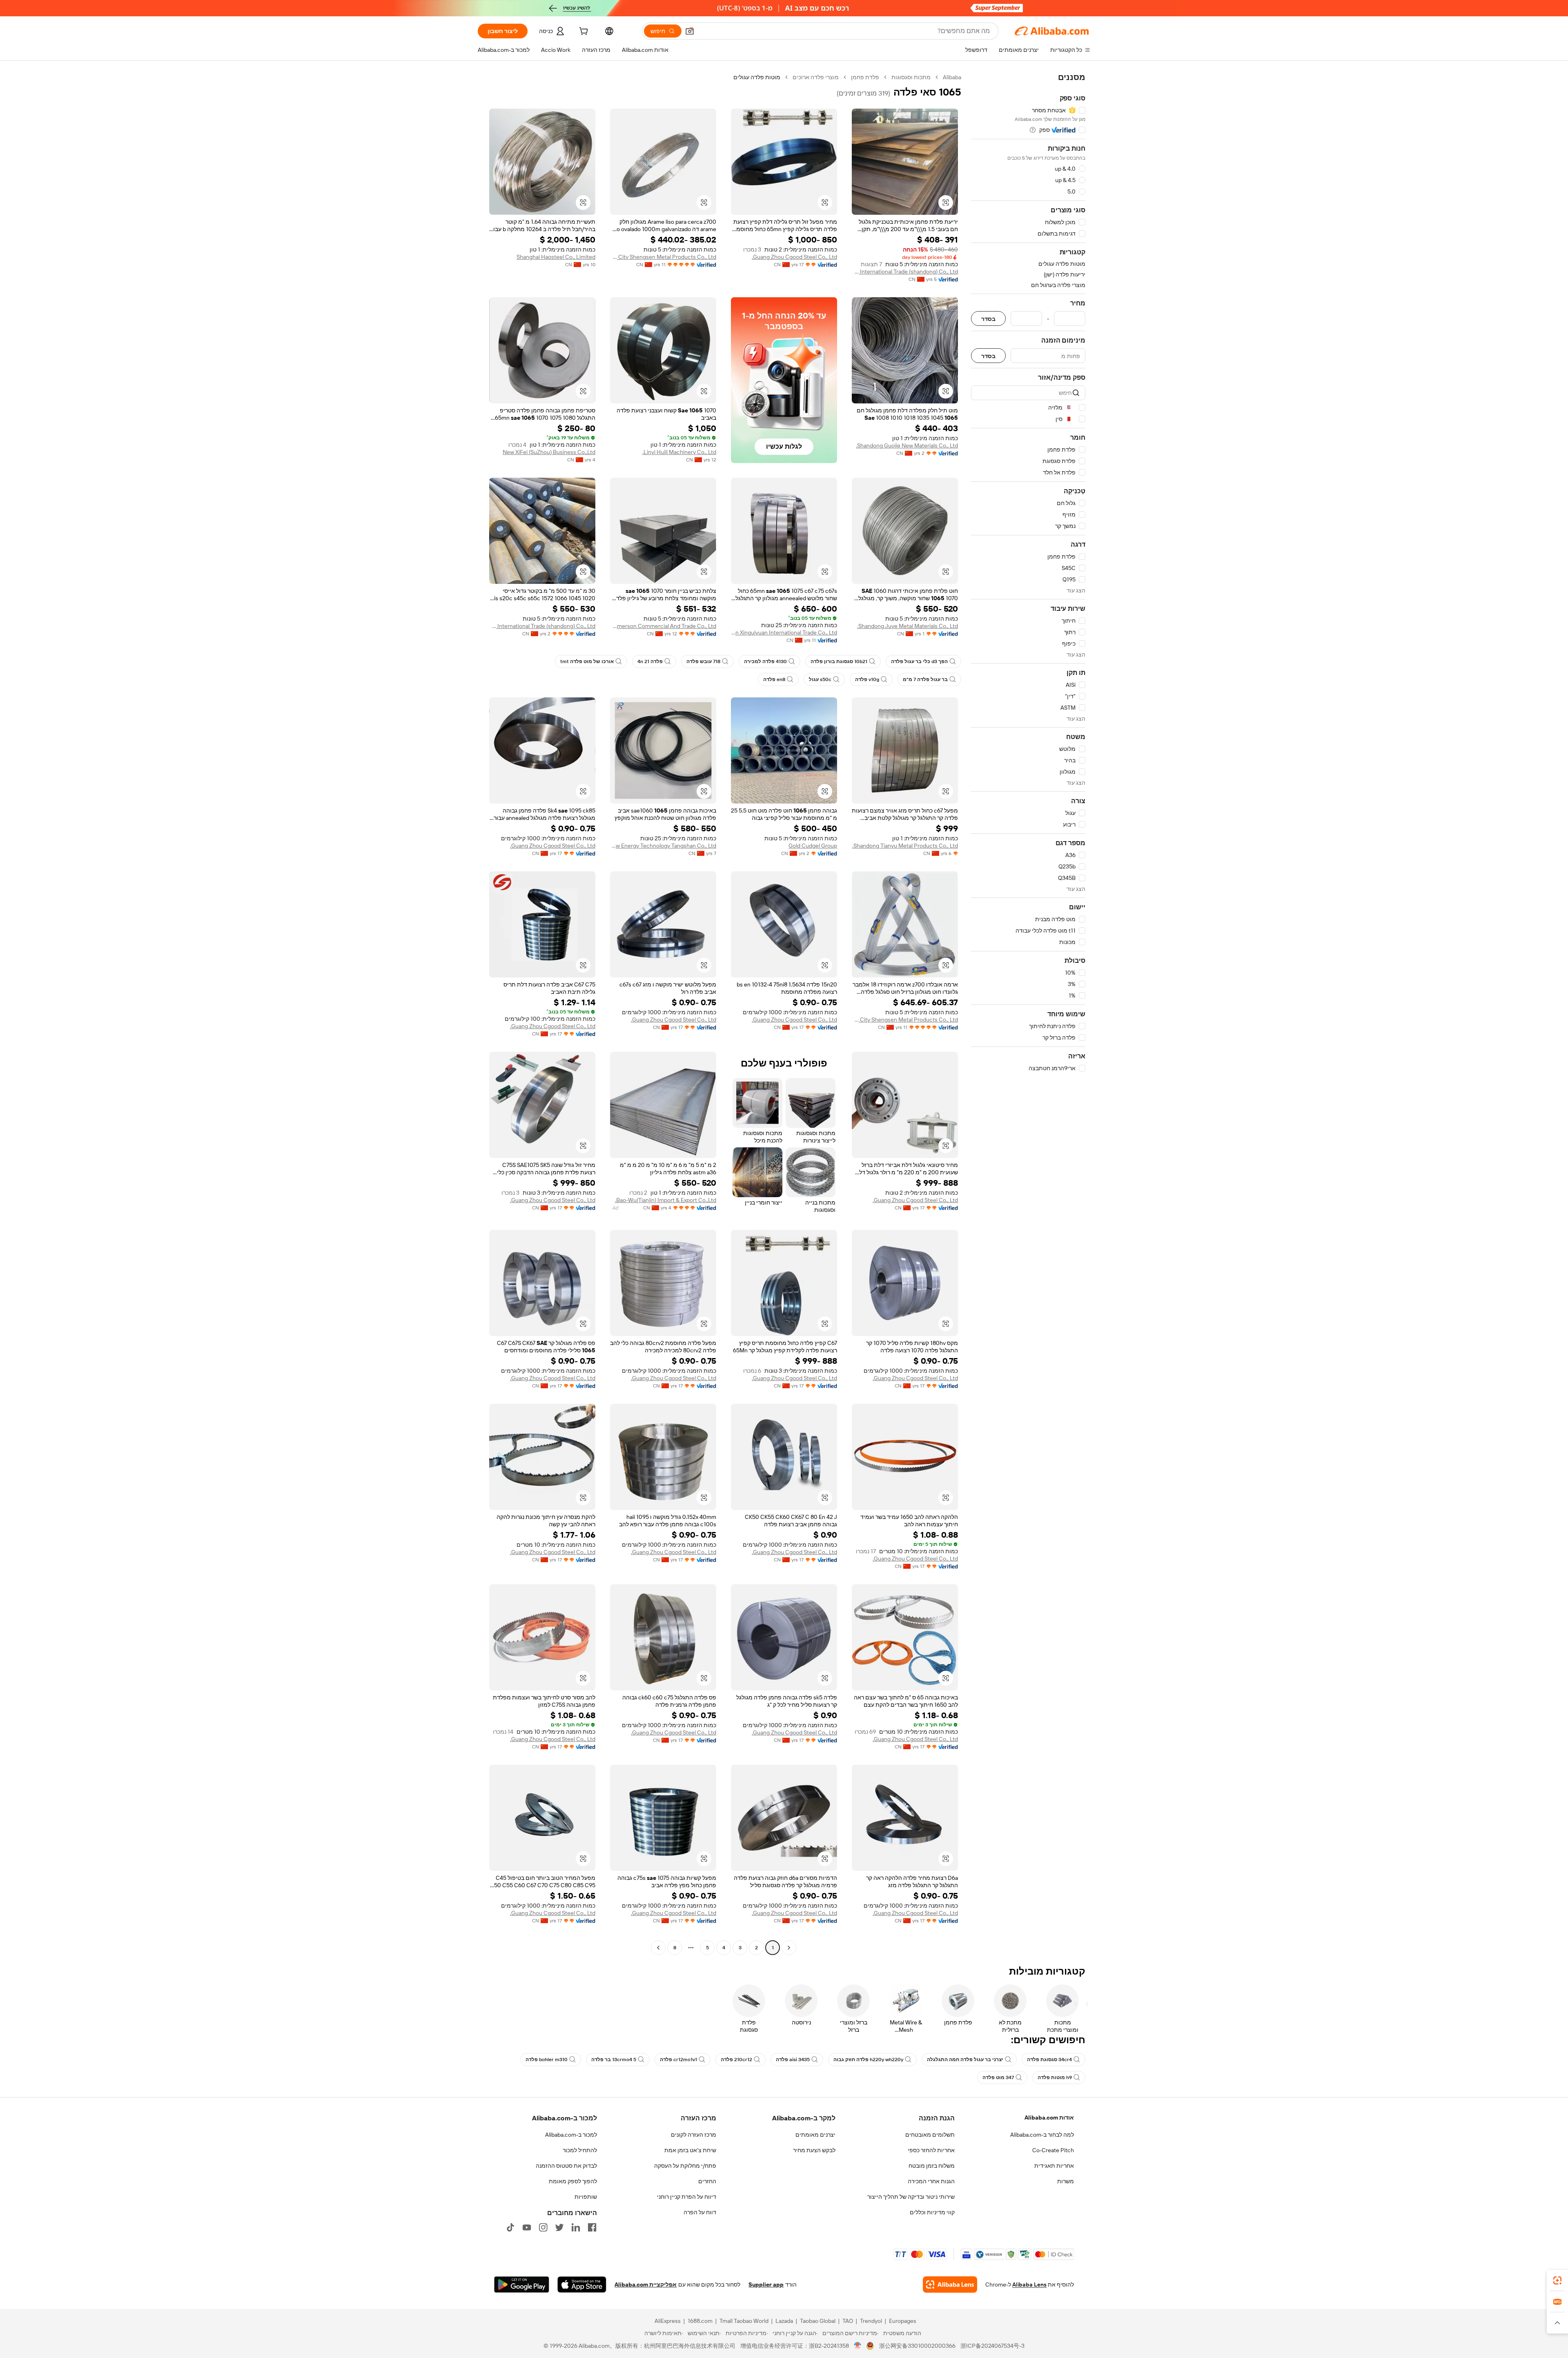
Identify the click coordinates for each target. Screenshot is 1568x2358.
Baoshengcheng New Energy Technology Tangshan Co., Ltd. (663, 846)
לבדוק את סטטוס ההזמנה (566, 2166)
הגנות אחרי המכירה (931, 2181)
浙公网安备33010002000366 (917, 2346)
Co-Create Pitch (1053, 2150)
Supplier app (766, 2285)
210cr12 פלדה (736, 2060)
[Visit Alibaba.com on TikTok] (510, 2227)
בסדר (988, 319)
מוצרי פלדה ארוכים (816, 77)
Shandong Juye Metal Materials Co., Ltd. (908, 626)
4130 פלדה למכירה (765, 661)
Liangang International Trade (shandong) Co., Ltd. (542, 626)
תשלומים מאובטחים (930, 2135)
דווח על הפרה (700, 2212)
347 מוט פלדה (998, 2077)
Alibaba (952, 77)
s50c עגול (820, 679)
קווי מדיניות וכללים (932, 2212)
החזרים (707, 2181)
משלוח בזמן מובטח (932, 2166)
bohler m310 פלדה (547, 2060)
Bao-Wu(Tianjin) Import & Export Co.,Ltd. (666, 1200)
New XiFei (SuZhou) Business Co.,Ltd (549, 452)
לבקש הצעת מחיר (814, 2150)
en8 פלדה (774, 679)
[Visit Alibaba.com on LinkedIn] (576, 2227)
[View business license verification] (858, 2346)
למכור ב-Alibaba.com (571, 2135)
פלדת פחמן (865, 77)
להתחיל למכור (580, 2150)
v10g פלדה (867, 679)
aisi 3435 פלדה (793, 2060)
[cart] (583, 32)
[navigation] (1028, 1013)
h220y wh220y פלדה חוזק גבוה (868, 2060)
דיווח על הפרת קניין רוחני (687, 2197)
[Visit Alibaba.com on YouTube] (527, 2227)
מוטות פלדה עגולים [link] (757, 77)
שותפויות (586, 2197)
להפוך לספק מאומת (573, 2181)
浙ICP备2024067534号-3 (992, 2346)
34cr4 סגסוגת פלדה (1049, 2060)
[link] (1557, 2280)
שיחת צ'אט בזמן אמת (690, 2150)
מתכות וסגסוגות (911, 77)
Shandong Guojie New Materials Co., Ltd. (907, 445)
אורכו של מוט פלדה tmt (587, 661)
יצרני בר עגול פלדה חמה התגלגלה (965, 2060)
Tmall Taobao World (744, 2321)
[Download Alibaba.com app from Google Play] (522, 2285)
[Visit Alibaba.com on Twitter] (559, 2227)
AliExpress (668, 2321)
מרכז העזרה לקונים (694, 2135)
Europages (903, 2321)
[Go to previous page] (789, 1948)
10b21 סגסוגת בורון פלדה (839, 661)
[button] (690, 31)
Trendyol (871, 2321)
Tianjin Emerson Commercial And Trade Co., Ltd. (663, 626)
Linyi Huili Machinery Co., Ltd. (679, 452)
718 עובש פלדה (703, 661)
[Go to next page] (658, 1948)
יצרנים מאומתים (815, 2135)
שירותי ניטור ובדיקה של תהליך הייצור (911, 2197)
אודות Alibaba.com (1049, 2118)
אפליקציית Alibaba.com (646, 2285)
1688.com (700, 2321)
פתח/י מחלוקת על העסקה (685, 2166)
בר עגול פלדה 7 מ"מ (925, 679)
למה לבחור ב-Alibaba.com (1042, 2135)
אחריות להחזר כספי (931, 2150)
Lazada (784, 2321)
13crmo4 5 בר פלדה (614, 2060)
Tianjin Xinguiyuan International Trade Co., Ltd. (784, 632)
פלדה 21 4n (650, 661)
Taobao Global (818, 2321)
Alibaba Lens (1029, 2285)
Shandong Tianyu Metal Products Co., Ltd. (905, 846)
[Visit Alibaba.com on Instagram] (543, 2227)
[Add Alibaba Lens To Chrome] (950, 2285)
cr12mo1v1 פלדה (678, 2060)
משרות (1066, 2181)
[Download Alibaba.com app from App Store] (582, 2285)
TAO (848, 2321)
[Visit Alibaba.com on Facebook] (592, 2227)
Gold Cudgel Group (813, 846)
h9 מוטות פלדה (1055, 2077)
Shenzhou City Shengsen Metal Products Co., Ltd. (663, 257)
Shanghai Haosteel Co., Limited (556, 257)
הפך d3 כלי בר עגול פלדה (919, 661)
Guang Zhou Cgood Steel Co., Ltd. (794, 257)
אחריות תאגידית (1054, 2166)
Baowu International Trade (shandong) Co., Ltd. (905, 272)
